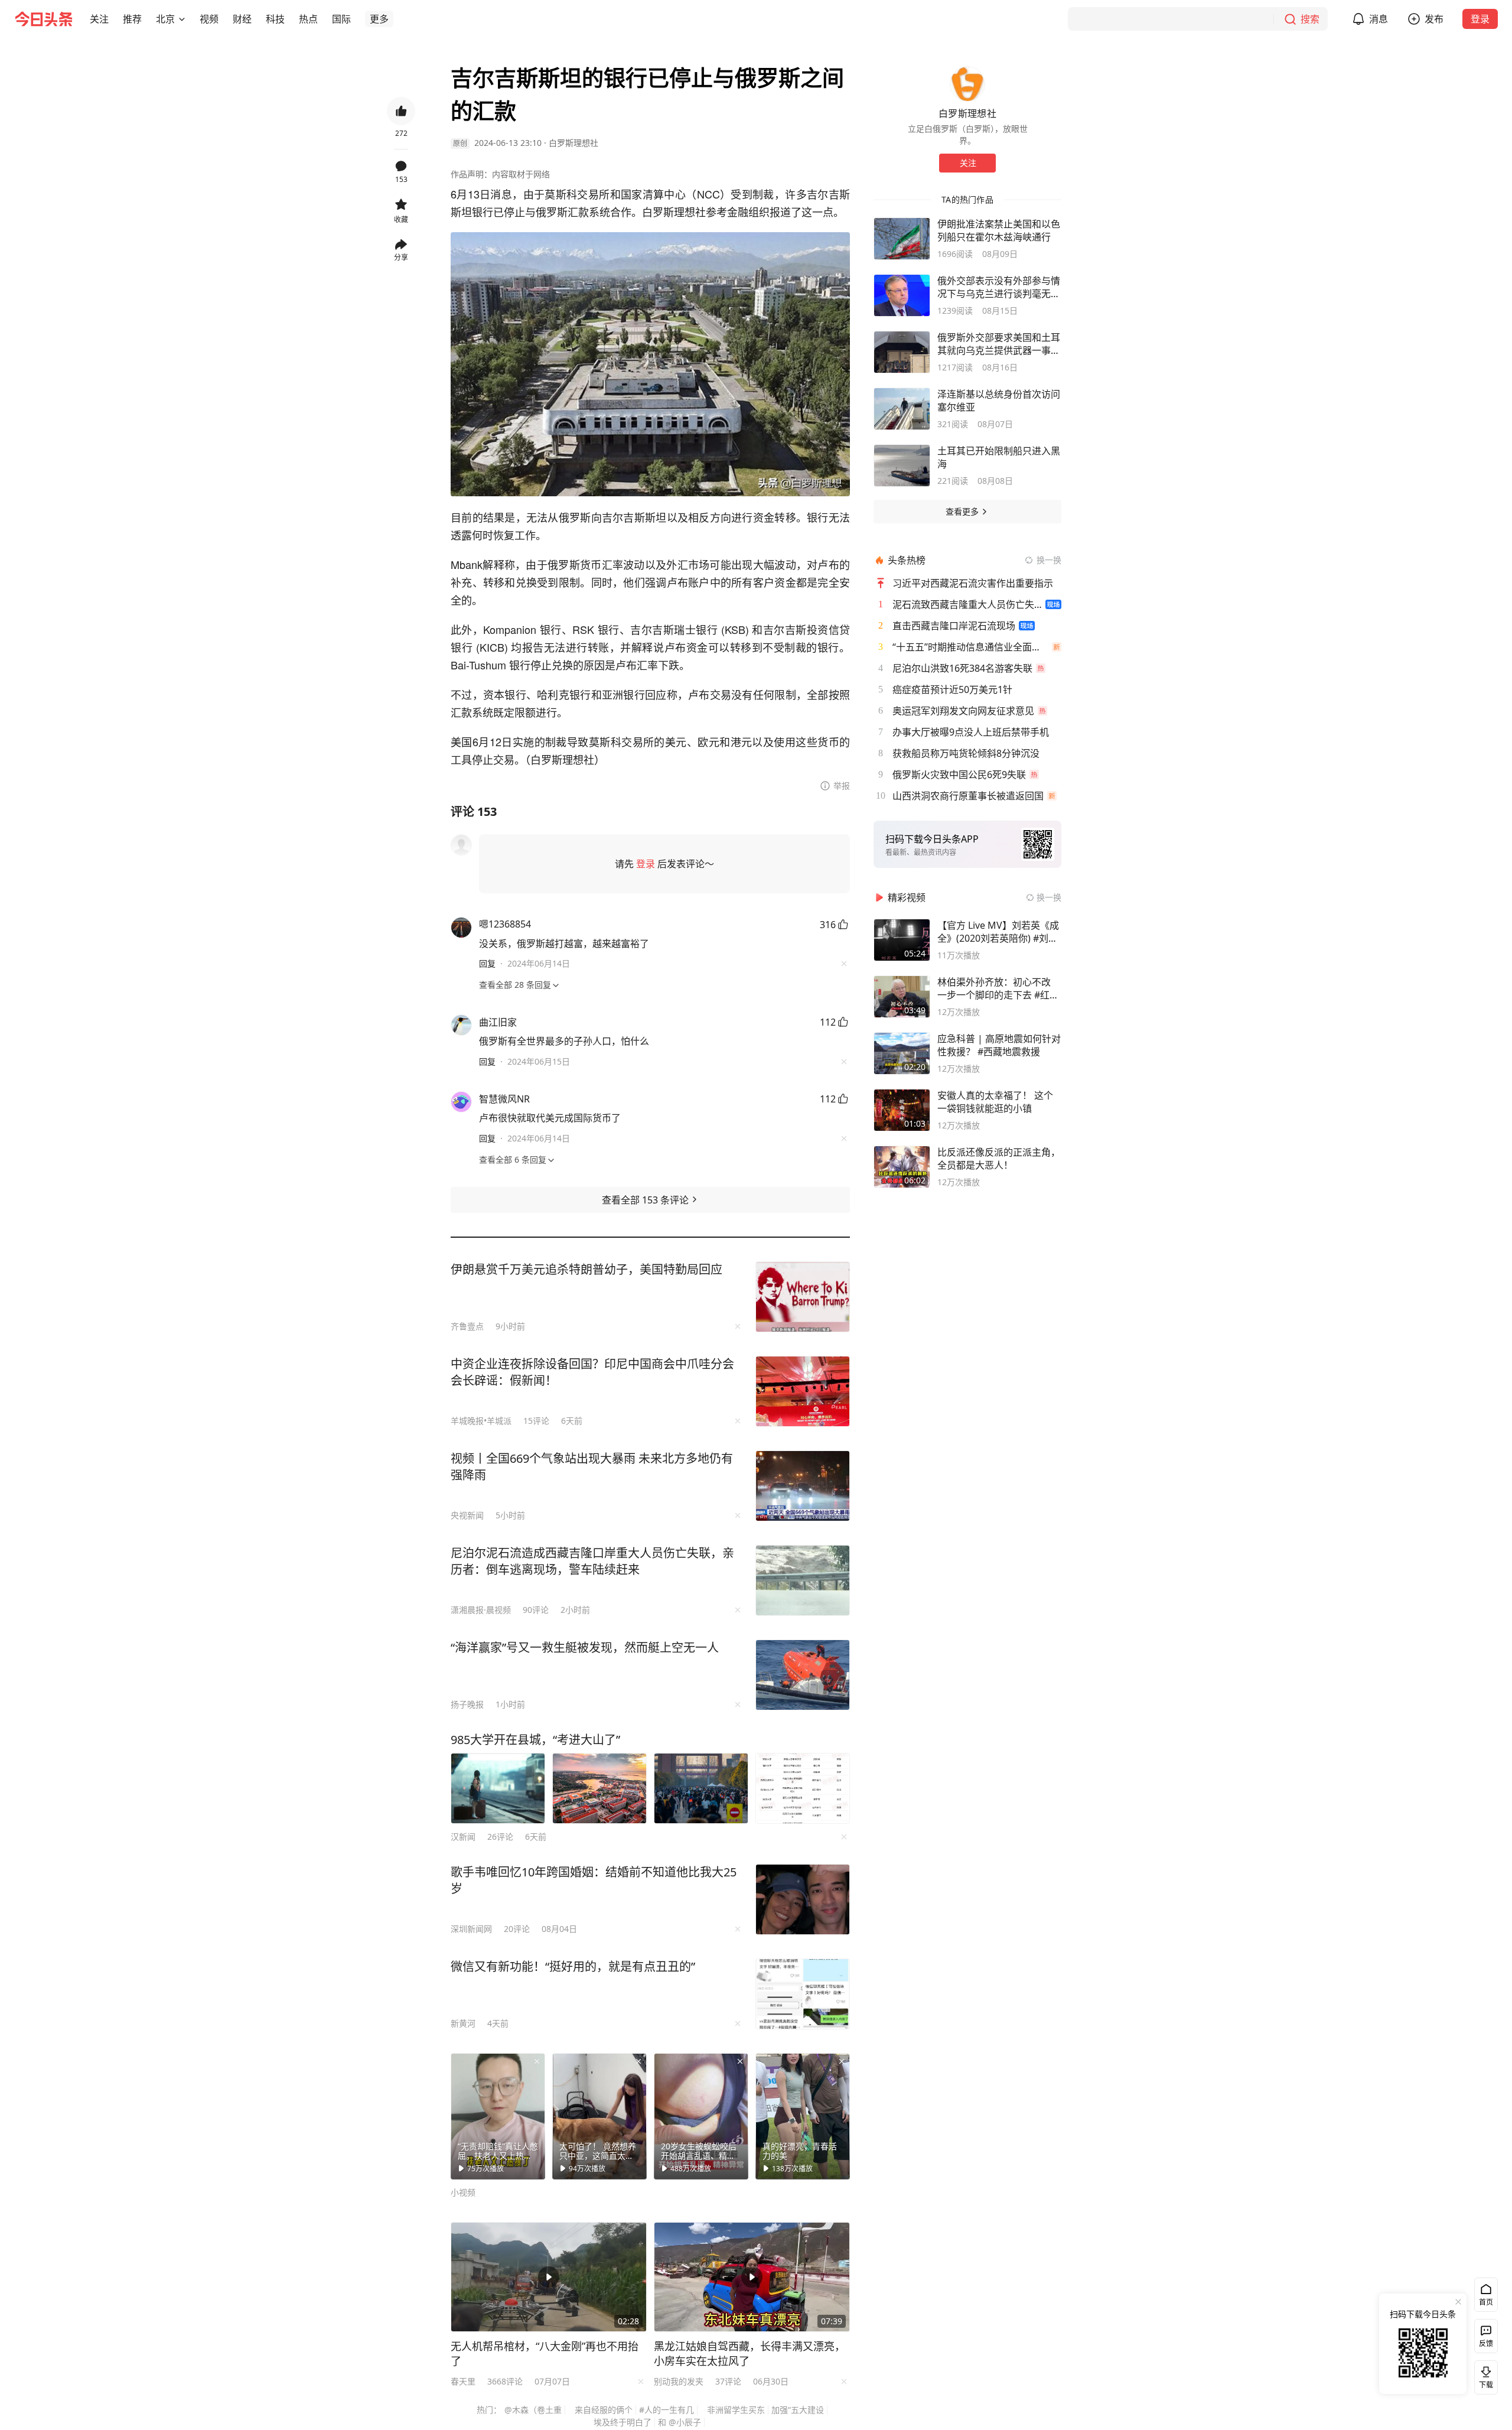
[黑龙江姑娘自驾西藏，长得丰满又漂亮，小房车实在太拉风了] (752, 2277)
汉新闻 (463, 1837)
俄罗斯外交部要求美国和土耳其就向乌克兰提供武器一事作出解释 (999, 344)
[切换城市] (182, 19)
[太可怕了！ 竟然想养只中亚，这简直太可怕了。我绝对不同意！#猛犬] (599, 2116)
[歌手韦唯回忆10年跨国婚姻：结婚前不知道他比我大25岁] (803, 1899)
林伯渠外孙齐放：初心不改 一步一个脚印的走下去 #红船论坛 (998, 988)
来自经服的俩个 (604, 2410)
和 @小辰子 (680, 2422)
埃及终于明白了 (623, 2422)
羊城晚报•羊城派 (481, 1421)
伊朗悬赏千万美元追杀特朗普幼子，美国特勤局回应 (586, 1269)
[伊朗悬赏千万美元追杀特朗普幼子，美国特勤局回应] (803, 1297)
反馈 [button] (1486, 2343)
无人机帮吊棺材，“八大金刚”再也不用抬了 (545, 2353)
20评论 (517, 1929)
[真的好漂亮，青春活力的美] (803, 2116)
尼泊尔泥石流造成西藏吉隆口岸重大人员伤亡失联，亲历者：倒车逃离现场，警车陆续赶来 (592, 1561)
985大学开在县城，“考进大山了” (535, 1740)
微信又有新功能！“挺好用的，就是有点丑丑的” (573, 1967)
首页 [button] (1486, 2302)
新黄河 (463, 2023)
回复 (487, 963)
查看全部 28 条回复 (515, 985)
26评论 (500, 1837)
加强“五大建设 (798, 2410)
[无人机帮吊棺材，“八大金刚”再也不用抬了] (549, 2277)
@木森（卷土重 (533, 2410)
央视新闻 (467, 1515)
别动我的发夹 (679, 2381)
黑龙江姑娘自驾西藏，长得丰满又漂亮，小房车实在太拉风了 (750, 2353)
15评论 (536, 1421)
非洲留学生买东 (736, 2410)
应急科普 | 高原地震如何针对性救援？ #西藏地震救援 (999, 1045)
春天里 (463, 2381)
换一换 (1049, 560)
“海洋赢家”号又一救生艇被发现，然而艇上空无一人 (585, 1647)
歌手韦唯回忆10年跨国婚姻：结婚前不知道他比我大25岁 (594, 1880)
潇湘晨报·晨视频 (481, 1610)
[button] (99, 19)
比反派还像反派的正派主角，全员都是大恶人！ (999, 1159)
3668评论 (505, 2381)
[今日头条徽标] (44, 19)
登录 (1480, 19)
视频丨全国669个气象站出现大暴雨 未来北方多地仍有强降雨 (592, 1467)
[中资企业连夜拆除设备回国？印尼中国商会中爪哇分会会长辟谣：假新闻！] (803, 1391)
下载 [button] (1484, 2375)
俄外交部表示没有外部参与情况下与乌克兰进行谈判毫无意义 (999, 287)
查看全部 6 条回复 (513, 1159)
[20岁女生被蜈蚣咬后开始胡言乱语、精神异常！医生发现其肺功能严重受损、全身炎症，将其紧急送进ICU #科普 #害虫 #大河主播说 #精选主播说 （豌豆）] (701, 2116)
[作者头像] (967, 84)
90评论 (536, 1610)
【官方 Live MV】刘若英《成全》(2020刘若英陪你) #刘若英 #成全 (998, 932)
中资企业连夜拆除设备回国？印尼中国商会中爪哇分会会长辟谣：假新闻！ (592, 1372)
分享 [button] (401, 257)
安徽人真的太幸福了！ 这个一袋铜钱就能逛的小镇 (995, 1102)
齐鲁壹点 (467, 1326)
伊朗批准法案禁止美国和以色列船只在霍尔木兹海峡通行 (999, 230)
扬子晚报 (467, 1704)
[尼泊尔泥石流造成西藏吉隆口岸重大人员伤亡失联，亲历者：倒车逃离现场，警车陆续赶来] (803, 1580)
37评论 (728, 2381)
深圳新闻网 (471, 1929)
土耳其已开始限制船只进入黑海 (999, 457)
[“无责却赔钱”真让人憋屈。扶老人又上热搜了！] (498, 2116)
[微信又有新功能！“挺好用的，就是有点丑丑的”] (803, 1994)
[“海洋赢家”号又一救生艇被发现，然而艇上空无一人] (803, 1675)
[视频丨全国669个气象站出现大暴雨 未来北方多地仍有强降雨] (803, 1486)
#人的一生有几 (667, 2410)
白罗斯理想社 (573, 143)
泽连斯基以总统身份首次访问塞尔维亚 (999, 401)
